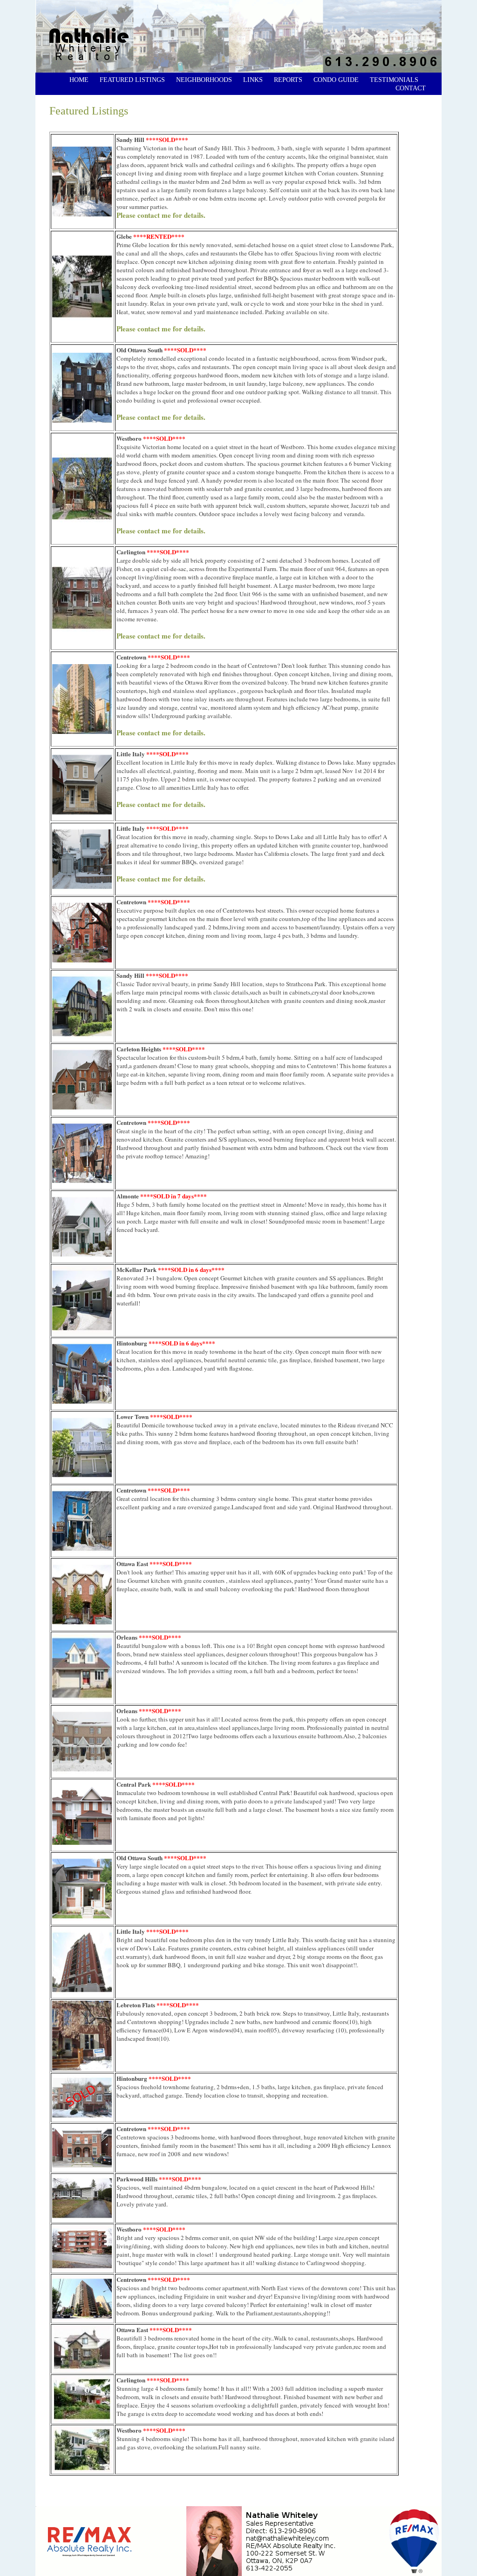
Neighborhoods (204, 80)
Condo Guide (336, 80)
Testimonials (394, 80)
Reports (288, 80)
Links (253, 80)
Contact (411, 88)
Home (78, 80)
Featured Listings (132, 80)
